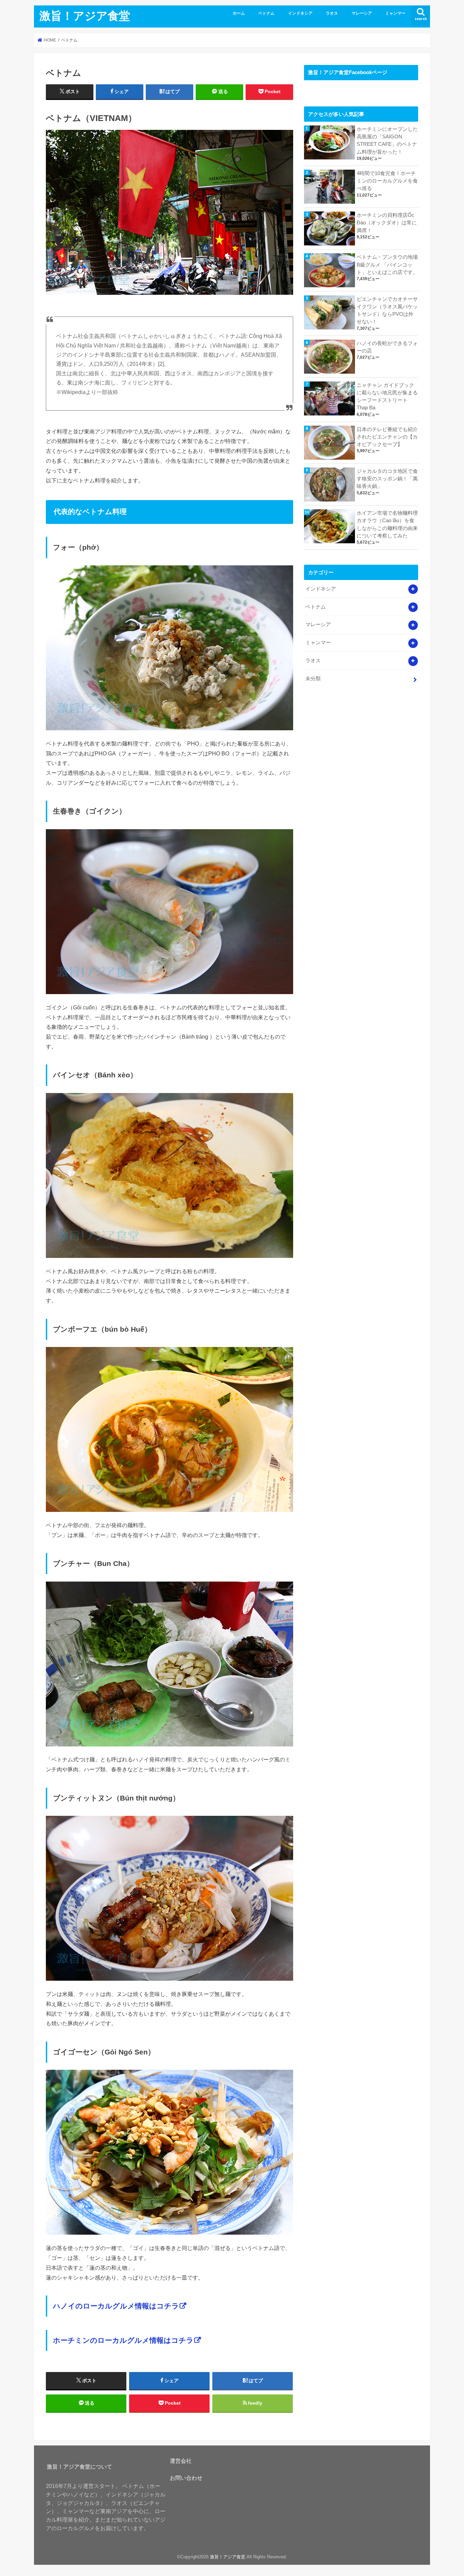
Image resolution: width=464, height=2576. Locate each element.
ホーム (239, 13)
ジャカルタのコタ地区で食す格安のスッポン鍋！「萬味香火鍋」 (387, 479)
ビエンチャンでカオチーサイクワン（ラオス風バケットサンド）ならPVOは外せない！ (387, 311)
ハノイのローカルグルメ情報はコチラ (116, 2306)
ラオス (332, 13)
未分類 (313, 679)
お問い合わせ (186, 2478)
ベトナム (266, 13)
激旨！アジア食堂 (85, 15)
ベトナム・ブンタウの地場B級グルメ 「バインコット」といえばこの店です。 (387, 265)
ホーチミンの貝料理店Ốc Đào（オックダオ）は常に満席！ (387, 223)
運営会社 (181, 2461)
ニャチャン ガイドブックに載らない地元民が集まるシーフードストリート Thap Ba (387, 397)
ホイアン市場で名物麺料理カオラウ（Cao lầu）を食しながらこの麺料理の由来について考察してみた (387, 524)
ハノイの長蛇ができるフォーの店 (387, 347)
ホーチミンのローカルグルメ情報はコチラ (123, 2340)
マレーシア (362, 13)
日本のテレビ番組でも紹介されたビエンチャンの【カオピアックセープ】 (387, 437)
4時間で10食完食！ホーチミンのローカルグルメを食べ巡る (387, 181)
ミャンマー (395, 13)
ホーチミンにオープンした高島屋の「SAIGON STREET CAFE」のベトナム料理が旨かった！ (387, 141)
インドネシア (300, 13)
